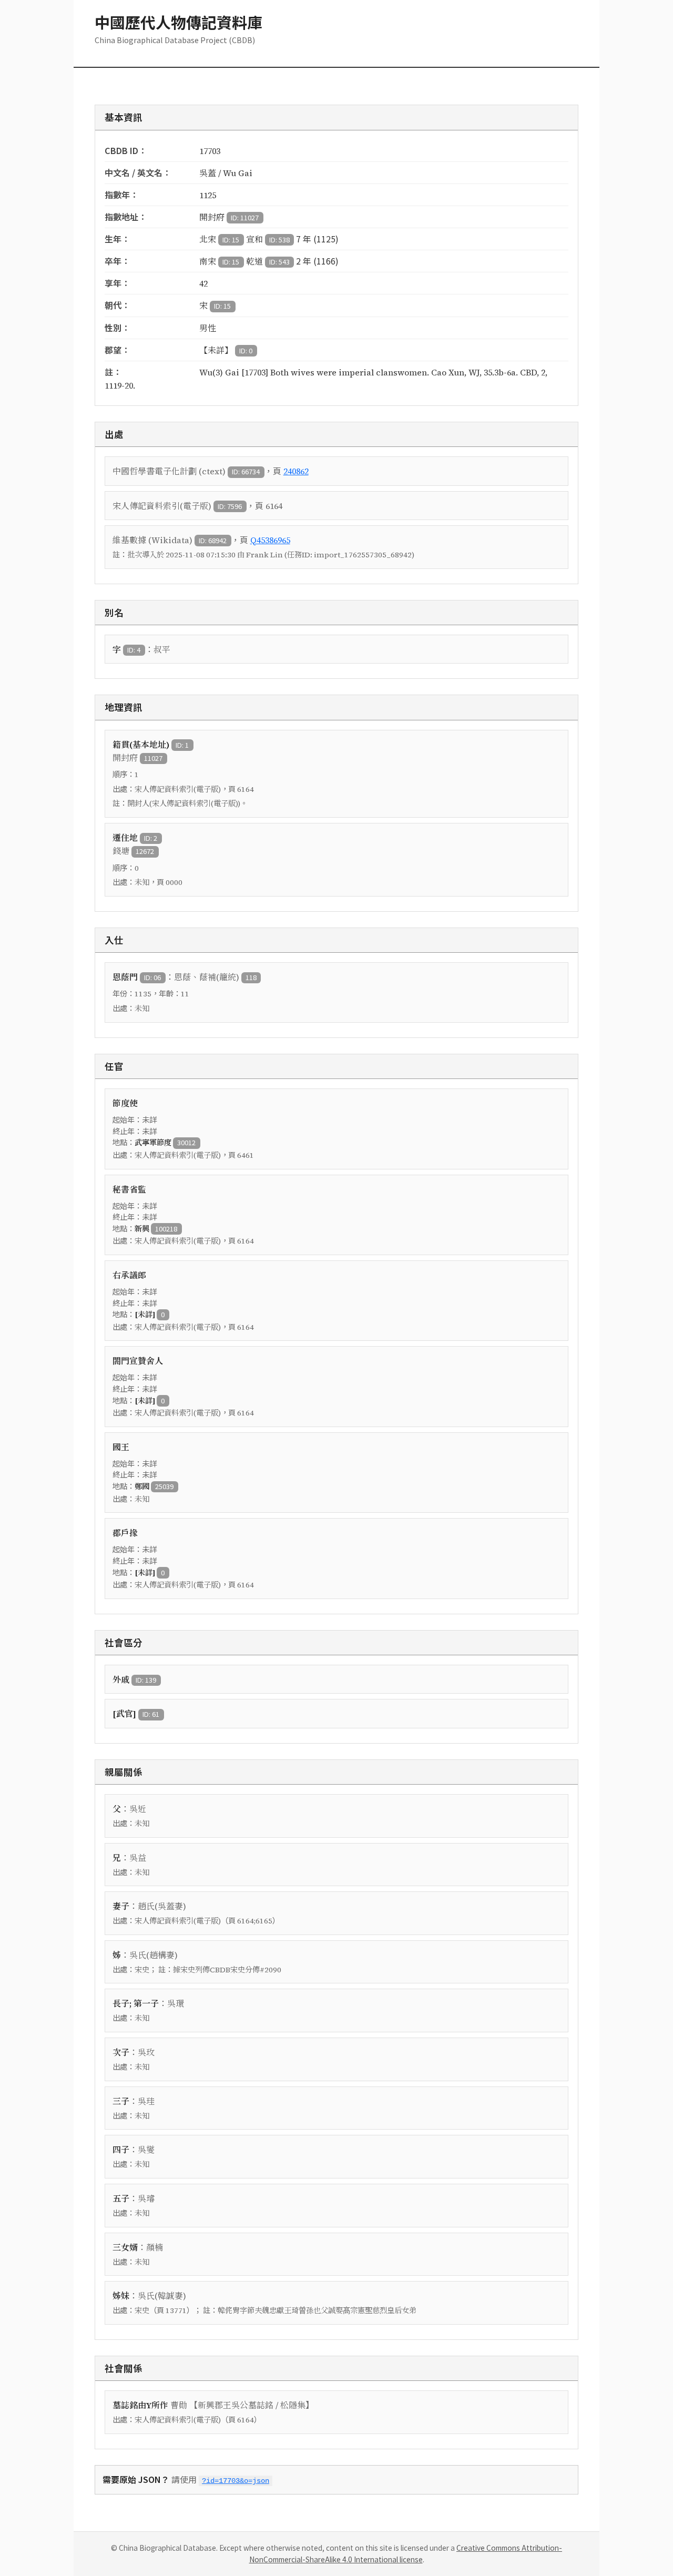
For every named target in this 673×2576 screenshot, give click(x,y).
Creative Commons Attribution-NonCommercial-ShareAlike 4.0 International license (406, 2553)
